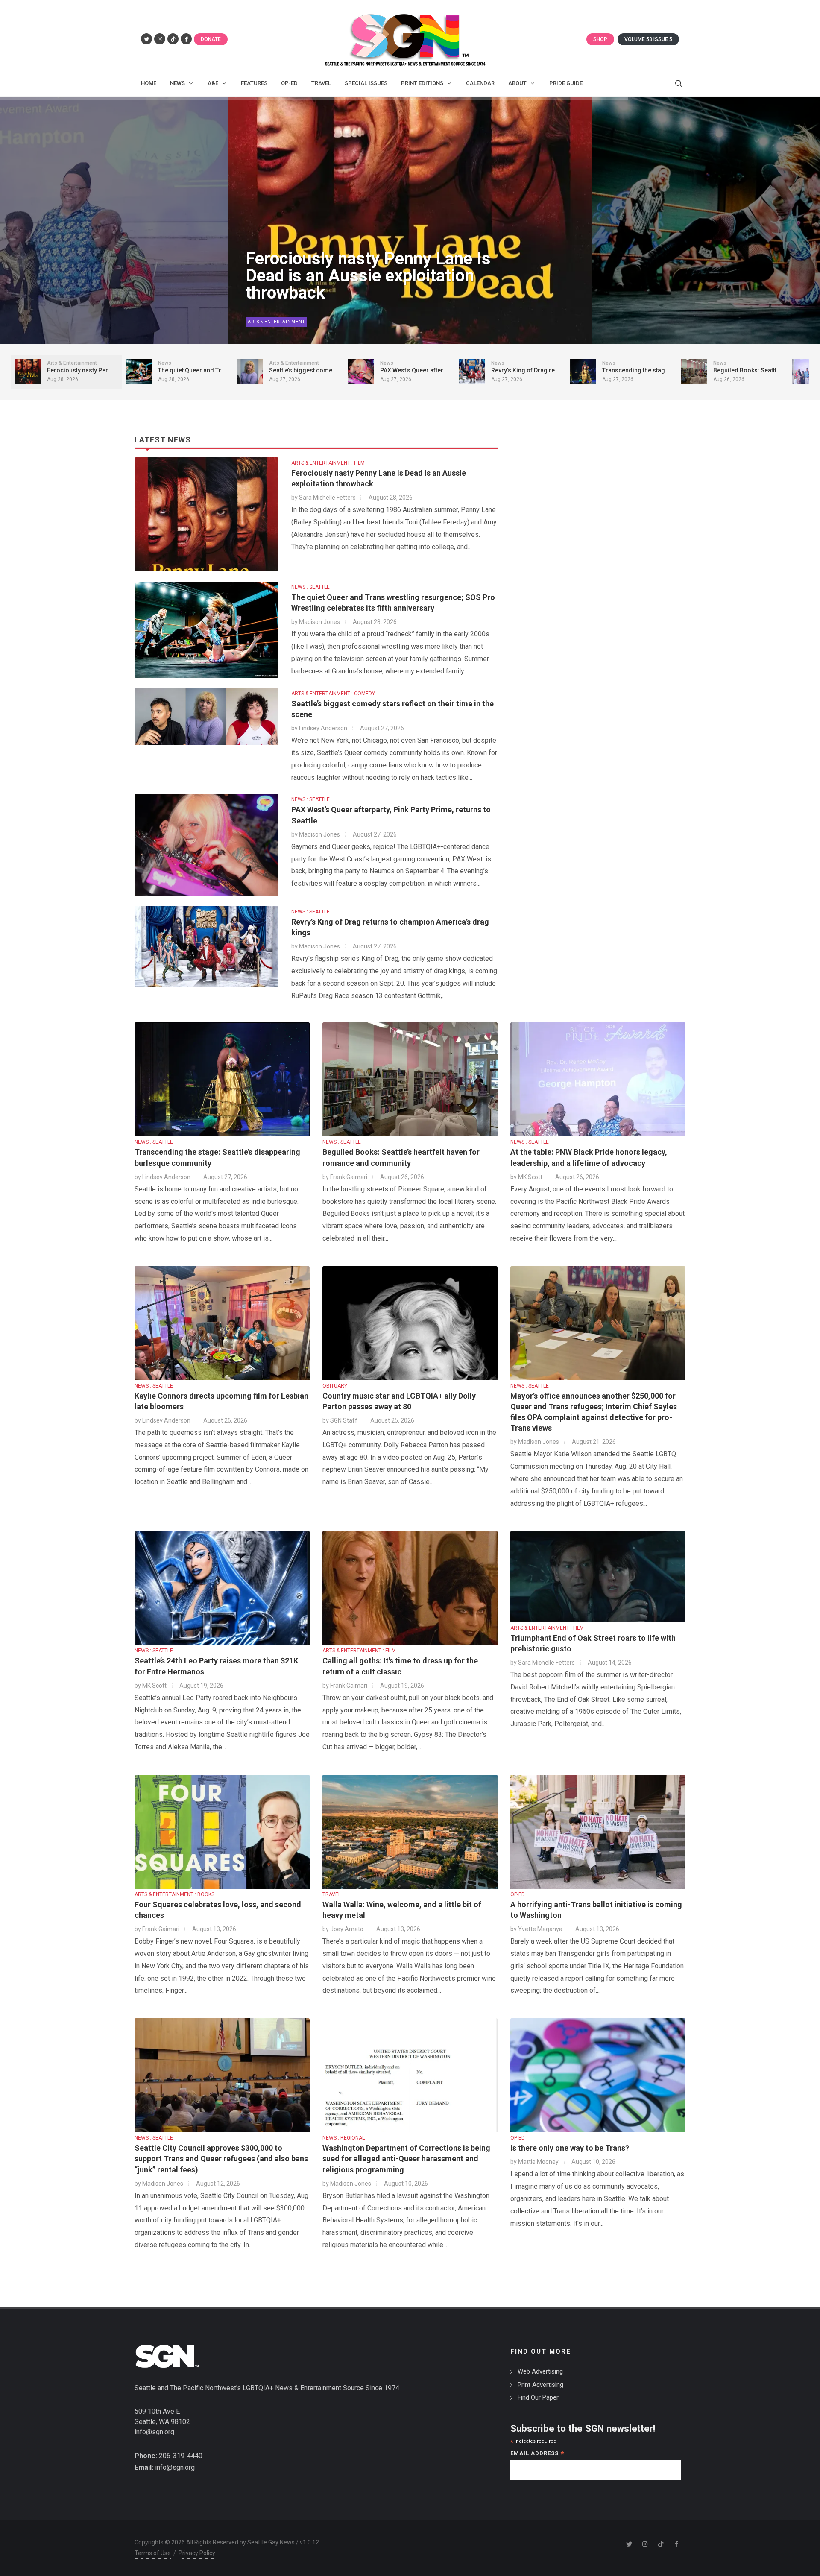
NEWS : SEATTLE (310, 587)
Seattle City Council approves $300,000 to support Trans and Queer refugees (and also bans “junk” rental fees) (221, 2159)
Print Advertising (540, 2385)
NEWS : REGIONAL (344, 2138)
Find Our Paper (538, 2397)
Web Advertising (540, 2371)
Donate (211, 39)
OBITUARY (335, 1386)
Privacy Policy (197, 2553)
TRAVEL (332, 1894)
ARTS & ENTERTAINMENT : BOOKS (174, 1894)
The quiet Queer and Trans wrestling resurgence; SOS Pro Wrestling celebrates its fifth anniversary (362, 267)
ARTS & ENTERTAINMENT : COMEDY (333, 694)
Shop (600, 39)
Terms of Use (153, 2553)
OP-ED (518, 1894)
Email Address (537, 2454)
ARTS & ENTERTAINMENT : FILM (328, 463)
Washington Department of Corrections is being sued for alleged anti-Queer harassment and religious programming (406, 2159)
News (255, 322)
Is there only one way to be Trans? (570, 2148)
